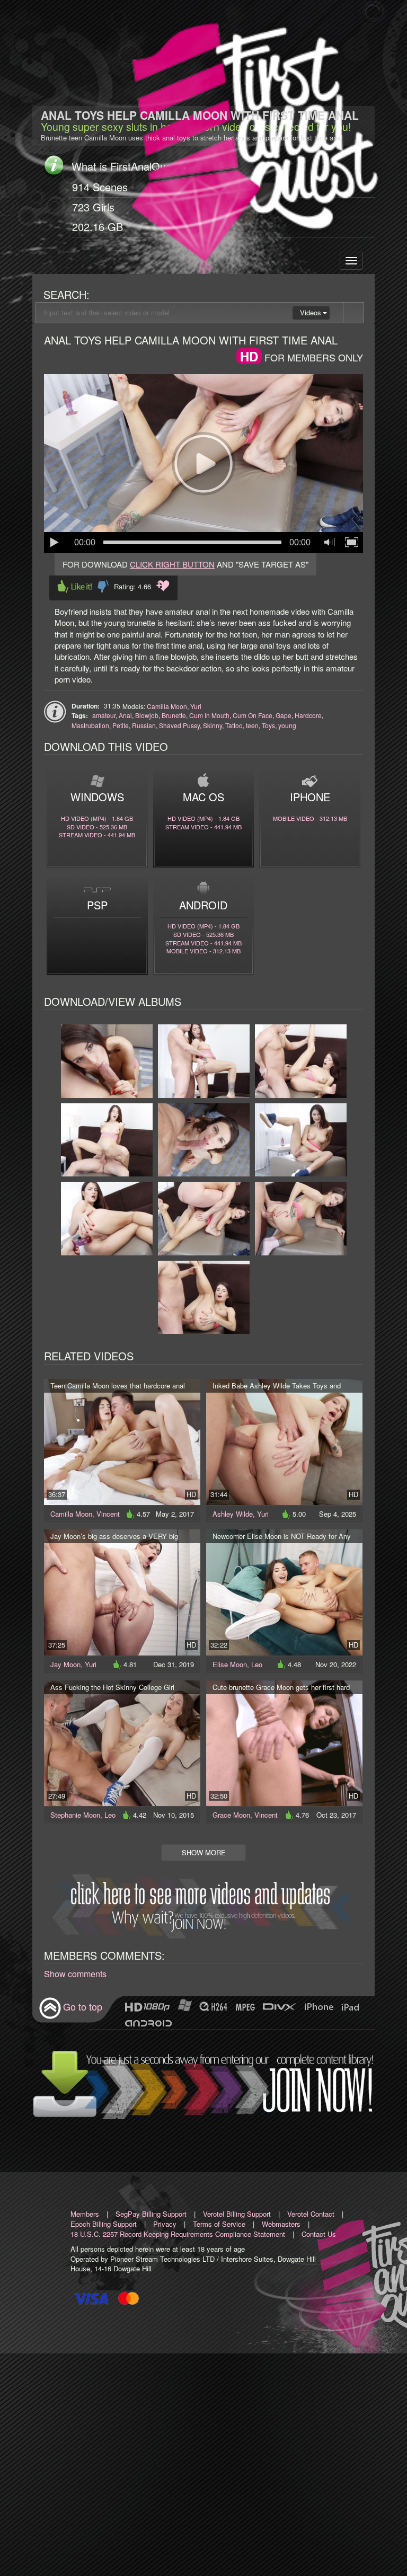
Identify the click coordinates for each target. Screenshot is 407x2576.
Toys (268, 725)
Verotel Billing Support (237, 2214)
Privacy (165, 2224)
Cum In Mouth (209, 715)
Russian (144, 725)
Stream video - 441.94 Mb (97, 835)
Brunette (174, 715)
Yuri (196, 706)
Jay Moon (65, 1664)
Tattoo (234, 725)
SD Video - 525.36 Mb (97, 827)
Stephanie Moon (75, 1815)
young (287, 725)
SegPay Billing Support (151, 2214)
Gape (284, 715)
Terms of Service (219, 2224)
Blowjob (147, 715)
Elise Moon (230, 1664)
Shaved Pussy (179, 725)
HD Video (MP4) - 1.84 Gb (97, 818)
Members (85, 2214)
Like (75, 586)
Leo (257, 1664)
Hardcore (308, 715)
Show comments (75, 1974)
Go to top (83, 2006)
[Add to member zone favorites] (163, 586)
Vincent (108, 1514)
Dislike (103, 586)
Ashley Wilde (233, 1514)
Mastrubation (90, 725)
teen (252, 725)
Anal (125, 715)
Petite (121, 725)
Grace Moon (231, 1815)
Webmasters (281, 2224)
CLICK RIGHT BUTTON (172, 564)
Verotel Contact (311, 2214)
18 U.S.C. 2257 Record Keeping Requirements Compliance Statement (178, 2234)
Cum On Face (253, 715)
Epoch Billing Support (104, 2224)
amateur (104, 715)
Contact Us (319, 2234)
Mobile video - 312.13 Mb (310, 818)
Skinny (213, 725)
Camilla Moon (167, 706)
